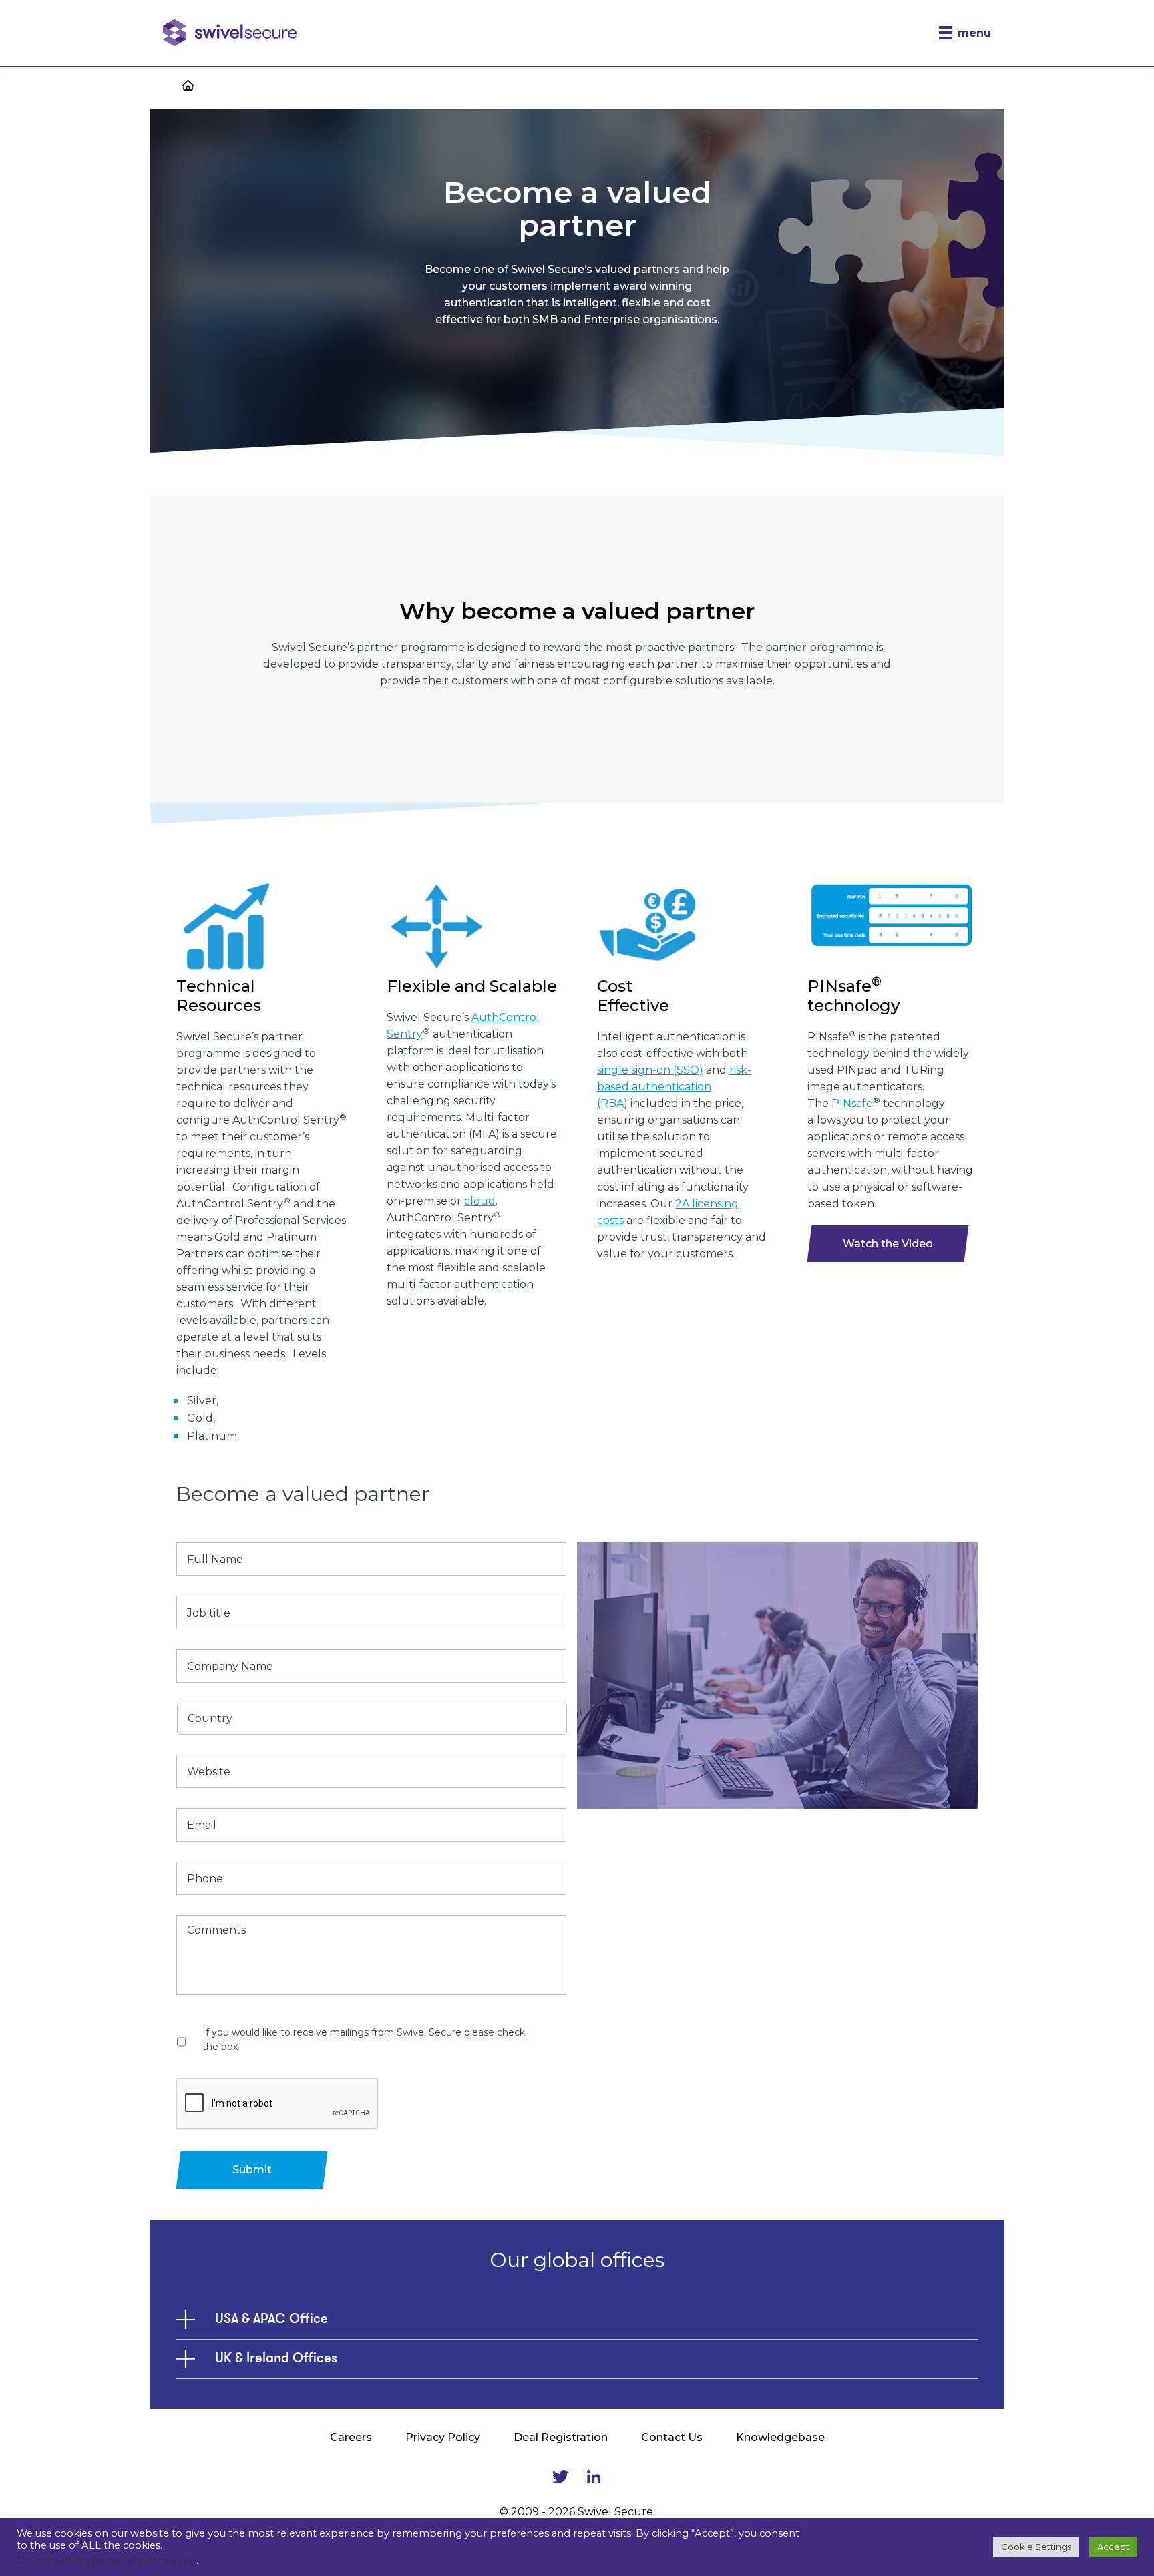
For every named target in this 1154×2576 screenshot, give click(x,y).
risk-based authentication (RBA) (674, 1087)
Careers (351, 2437)
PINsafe (852, 1103)
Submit (252, 2170)
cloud (480, 1201)
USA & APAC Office (271, 2320)
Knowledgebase (780, 2437)
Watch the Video (888, 1244)
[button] (965, 33)
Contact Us (672, 2437)
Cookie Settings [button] (1036, 2547)
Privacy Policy (443, 2437)
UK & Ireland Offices (276, 2359)
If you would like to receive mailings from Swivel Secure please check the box (364, 2040)
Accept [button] (1113, 2547)
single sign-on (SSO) (650, 1070)
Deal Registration (561, 2437)
